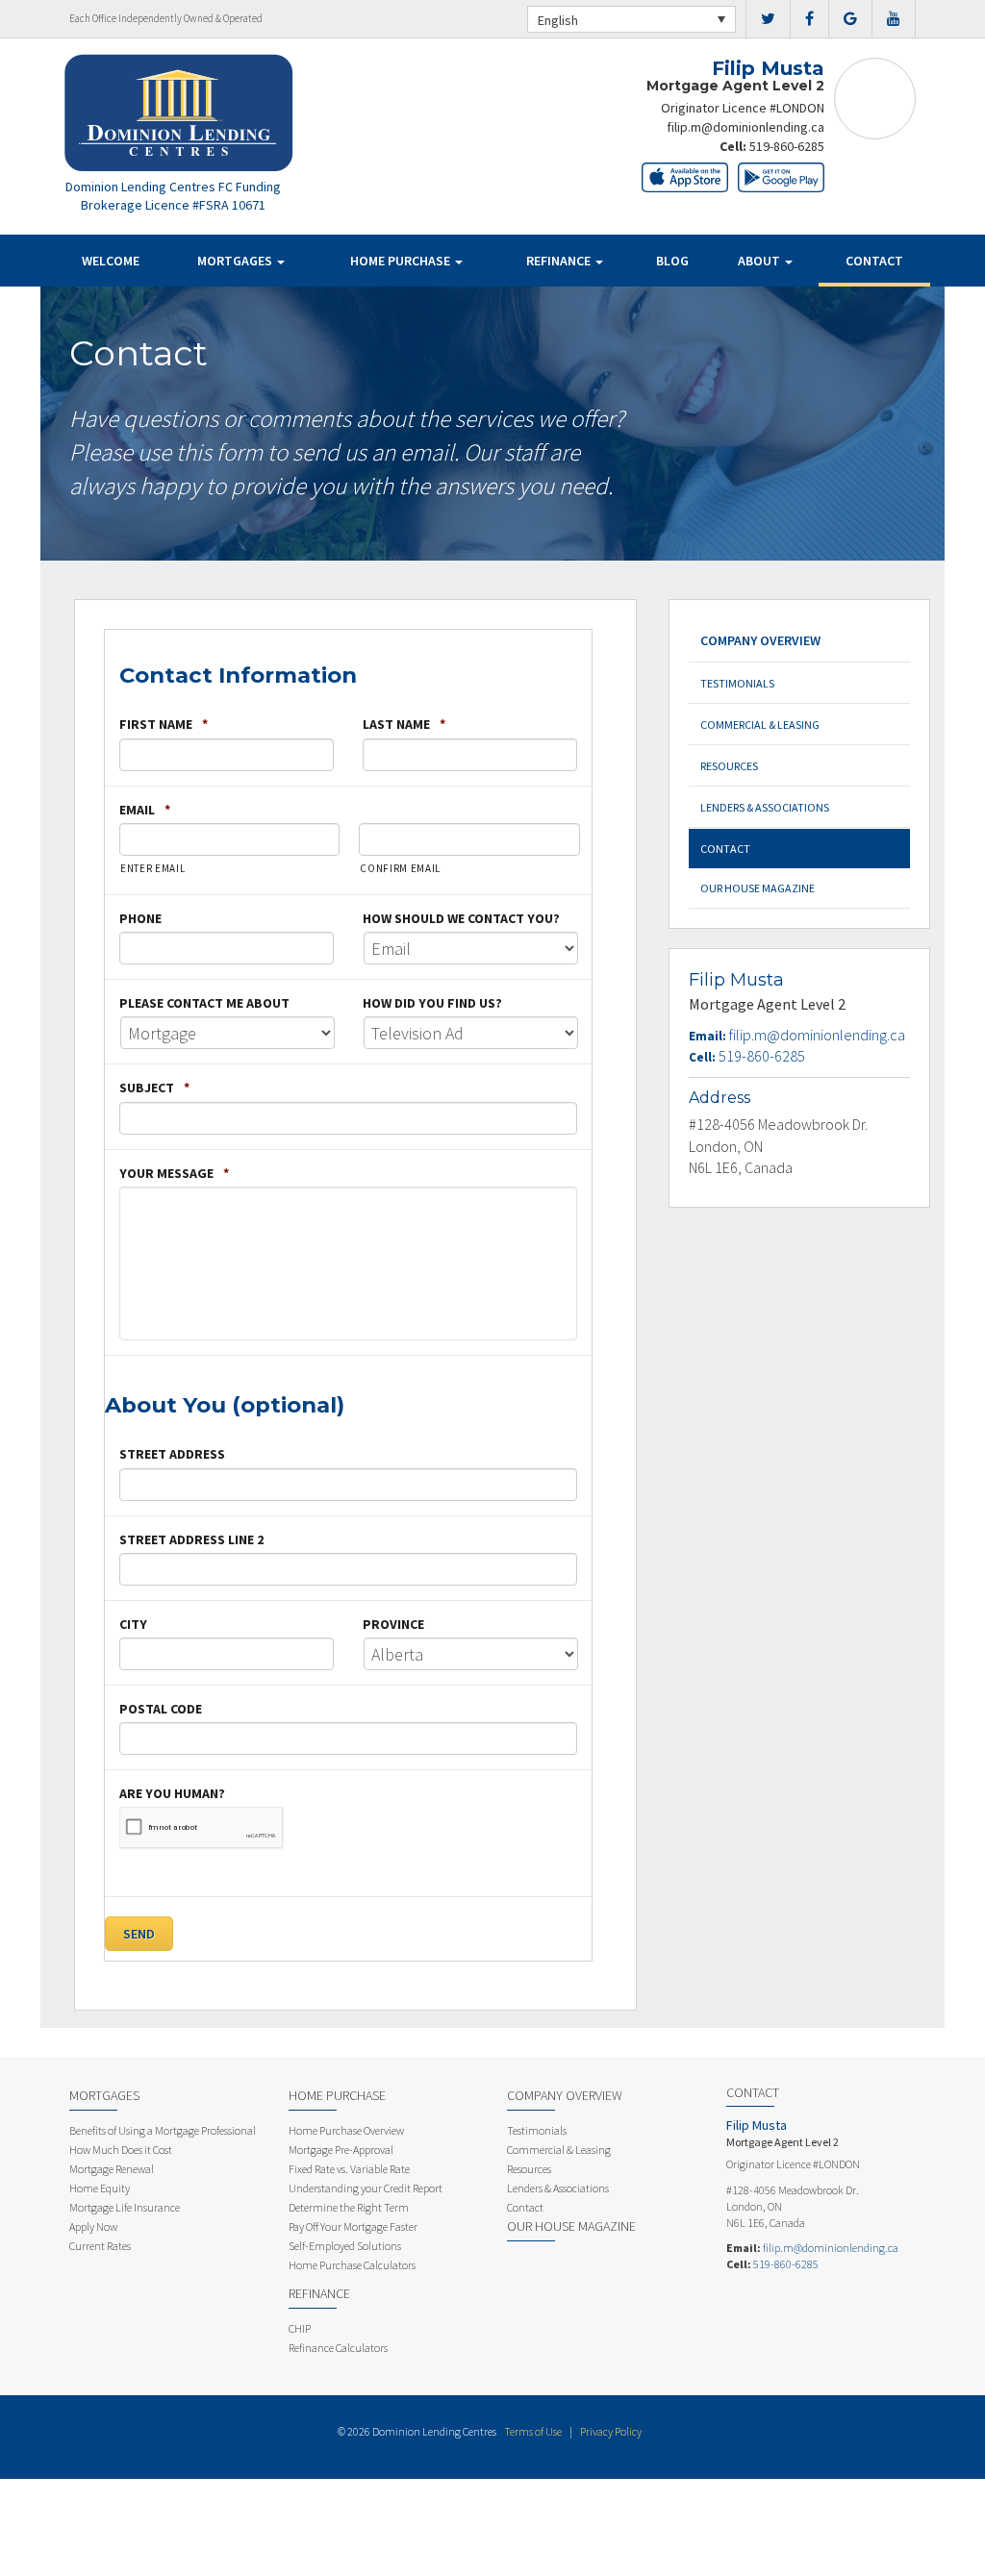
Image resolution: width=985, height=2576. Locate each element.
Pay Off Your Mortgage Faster (353, 2226)
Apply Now (93, 2226)
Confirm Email (400, 868)
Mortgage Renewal (112, 2169)
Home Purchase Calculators (352, 2265)
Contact (874, 261)
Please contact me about (204, 1003)
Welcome (111, 261)
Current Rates (100, 2246)
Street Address (172, 1454)
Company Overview (760, 640)
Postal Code (161, 1709)
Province (393, 1624)
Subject (154, 1088)
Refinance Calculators (338, 2348)
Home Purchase (402, 261)
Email (145, 810)
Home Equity (100, 2188)
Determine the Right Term (349, 2207)
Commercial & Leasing (760, 725)
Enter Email (152, 868)
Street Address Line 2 (191, 1539)
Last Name (404, 724)
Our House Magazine (758, 888)
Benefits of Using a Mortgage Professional (163, 2130)
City (133, 1624)
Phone (140, 918)
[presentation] (202, 1828)
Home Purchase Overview (346, 2130)
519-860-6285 (787, 146)
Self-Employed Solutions (345, 2246)
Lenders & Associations (765, 807)
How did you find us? (432, 1003)
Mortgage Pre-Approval (341, 2150)
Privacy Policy (611, 2431)
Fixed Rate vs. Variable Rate (349, 2169)
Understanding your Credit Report (366, 2188)
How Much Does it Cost (121, 2150)
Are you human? (172, 1793)
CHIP (300, 2328)
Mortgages (236, 261)
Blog (672, 261)
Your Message (174, 1173)
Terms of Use (533, 2431)
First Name (164, 724)
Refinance (560, 261)
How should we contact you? (461, 918)
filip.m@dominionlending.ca (745, 127)
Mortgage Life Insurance (125, 2207)
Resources (729, 766)
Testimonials (737, 683)
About (760, 261)
